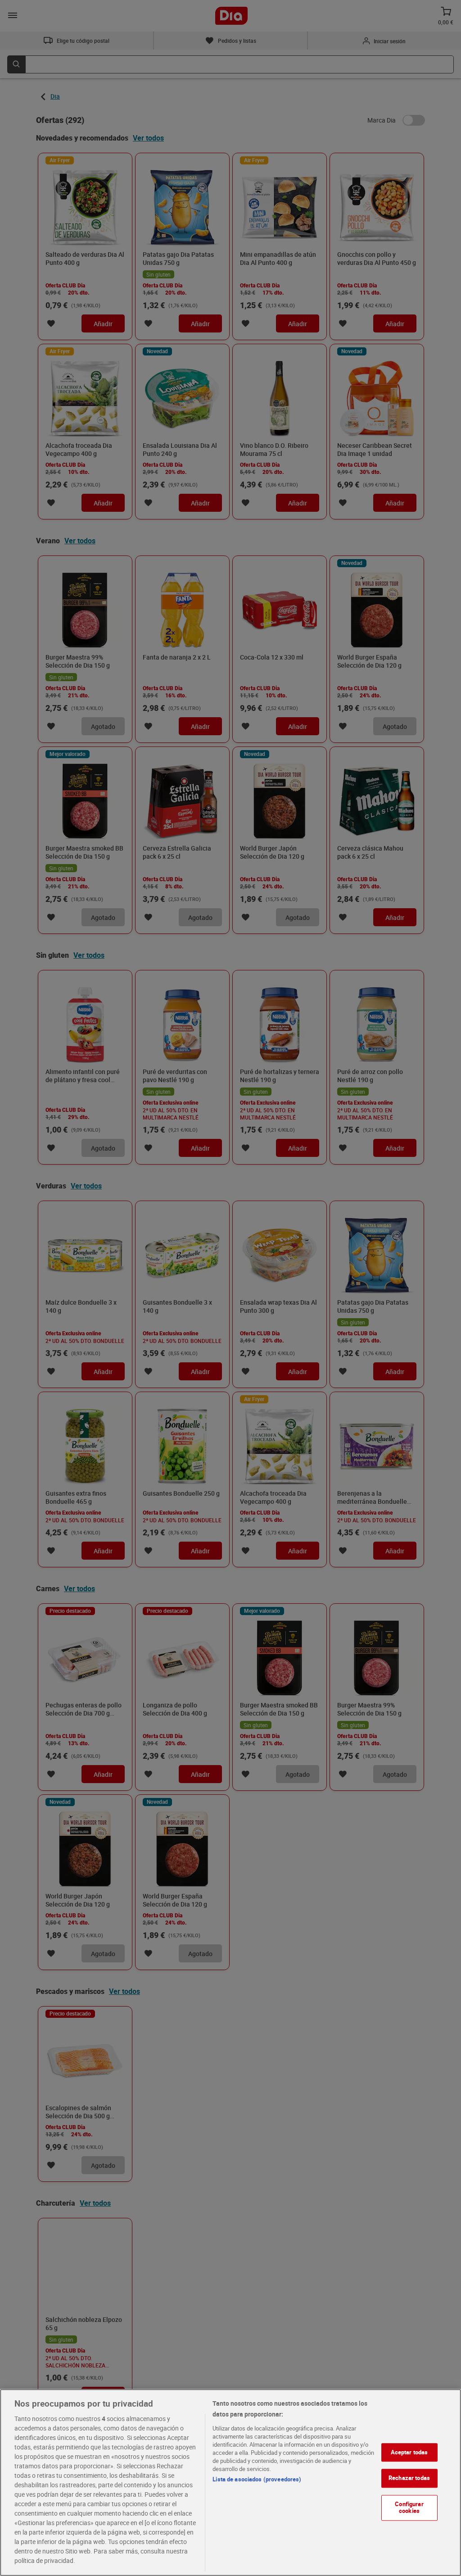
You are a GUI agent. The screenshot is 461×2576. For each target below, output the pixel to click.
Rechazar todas (409, 2478)
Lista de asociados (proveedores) (257, 2479)
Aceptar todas (409, 2452)
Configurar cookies (409, 2508)
